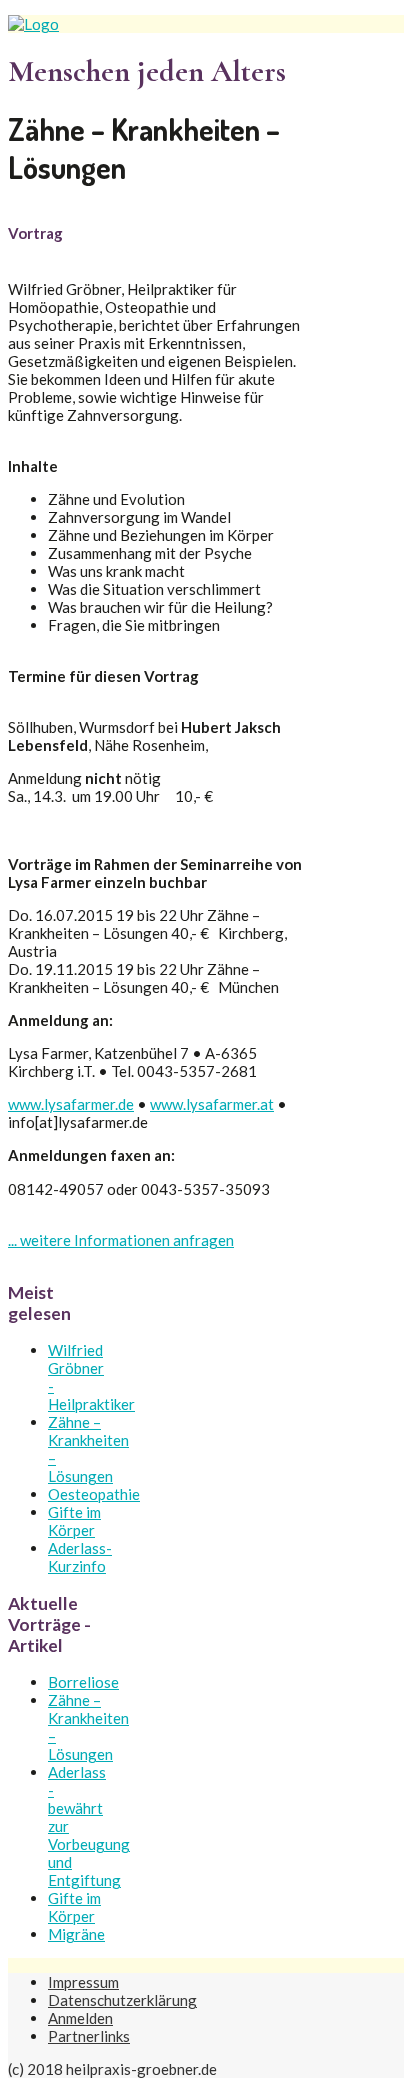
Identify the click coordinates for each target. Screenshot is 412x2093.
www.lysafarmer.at (212, 1104)
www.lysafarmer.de (71, 1104)
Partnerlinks (89, 2036)
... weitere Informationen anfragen (121, 1240)
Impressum (83, 1982)
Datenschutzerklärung (122, 2000)
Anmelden (80, 2018)
